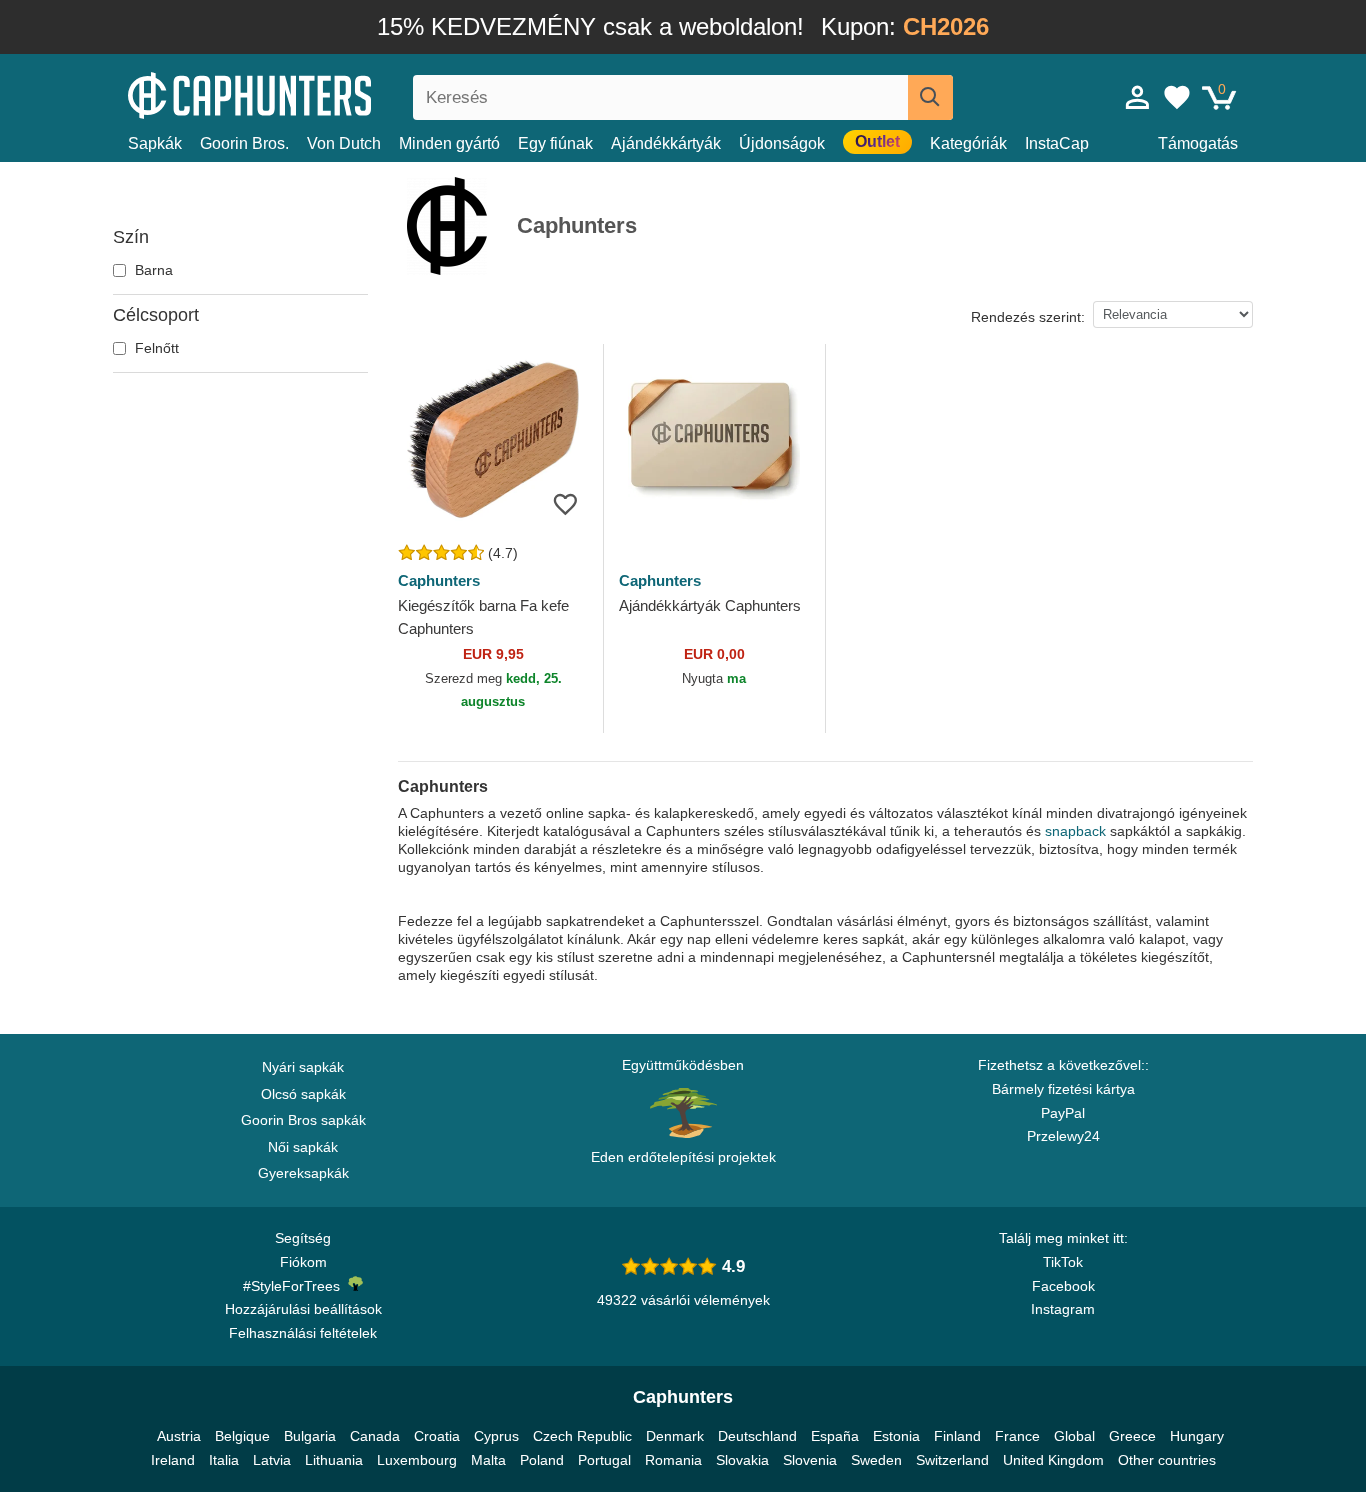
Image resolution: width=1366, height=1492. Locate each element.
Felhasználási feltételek (303, 1333)
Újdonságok (782, 143)
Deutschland (757, 1436)
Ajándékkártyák (666, 143)
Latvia (272, 1460)
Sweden (876, 1460)
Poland (542, 1460)
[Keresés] (930, 97)
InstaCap (1057, 143)
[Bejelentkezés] (1138, 97)
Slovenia (810, 1460)
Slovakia (742, 1460)
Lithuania (334, 1460)
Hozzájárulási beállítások (303, 1309)
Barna (152, 270)
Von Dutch (344, 143)
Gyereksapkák (303, 1173)
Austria (179, 1436)
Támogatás (1198, 143)
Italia (224, 1460)
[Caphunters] (303, 93)
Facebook (1063, 1286)
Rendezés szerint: (1028, 317)
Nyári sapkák (303, 1067)
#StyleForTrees (295, 1286)
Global (1074, 1436)
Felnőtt (155, 348)
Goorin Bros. (244, 143)
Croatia (437, 1436)
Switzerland (952, 1460)
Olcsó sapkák (303, 1094)
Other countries (1167, 1460)
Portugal (604, 1460)
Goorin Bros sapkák (303, 1120)
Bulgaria (310, 1436)
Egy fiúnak (555, 143)
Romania (673, 1460)
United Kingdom (1053, 1460)
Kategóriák (968, 143)
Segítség (303, 1238)
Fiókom (303, 1262)
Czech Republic (582, 1436)
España (835, 1436)
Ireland (173, 1460)
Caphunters (439, 580)
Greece (1132, 1436)
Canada (375, 1436)
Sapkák (155, 143)
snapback (1075, 831)
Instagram (1063, 1309)
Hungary (1197, 1436)
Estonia (896, 1436)
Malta (488, 1460)
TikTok (1063, 1262)
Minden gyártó (449, 143)
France (1017, 1436)
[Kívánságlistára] (565, 503)
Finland (957, 1436)
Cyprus (496, 1436)
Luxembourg (417, 1460)
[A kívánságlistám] (1177, 97)
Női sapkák (303, 1147)
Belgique (242, 1436)
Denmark (675, 1436)
